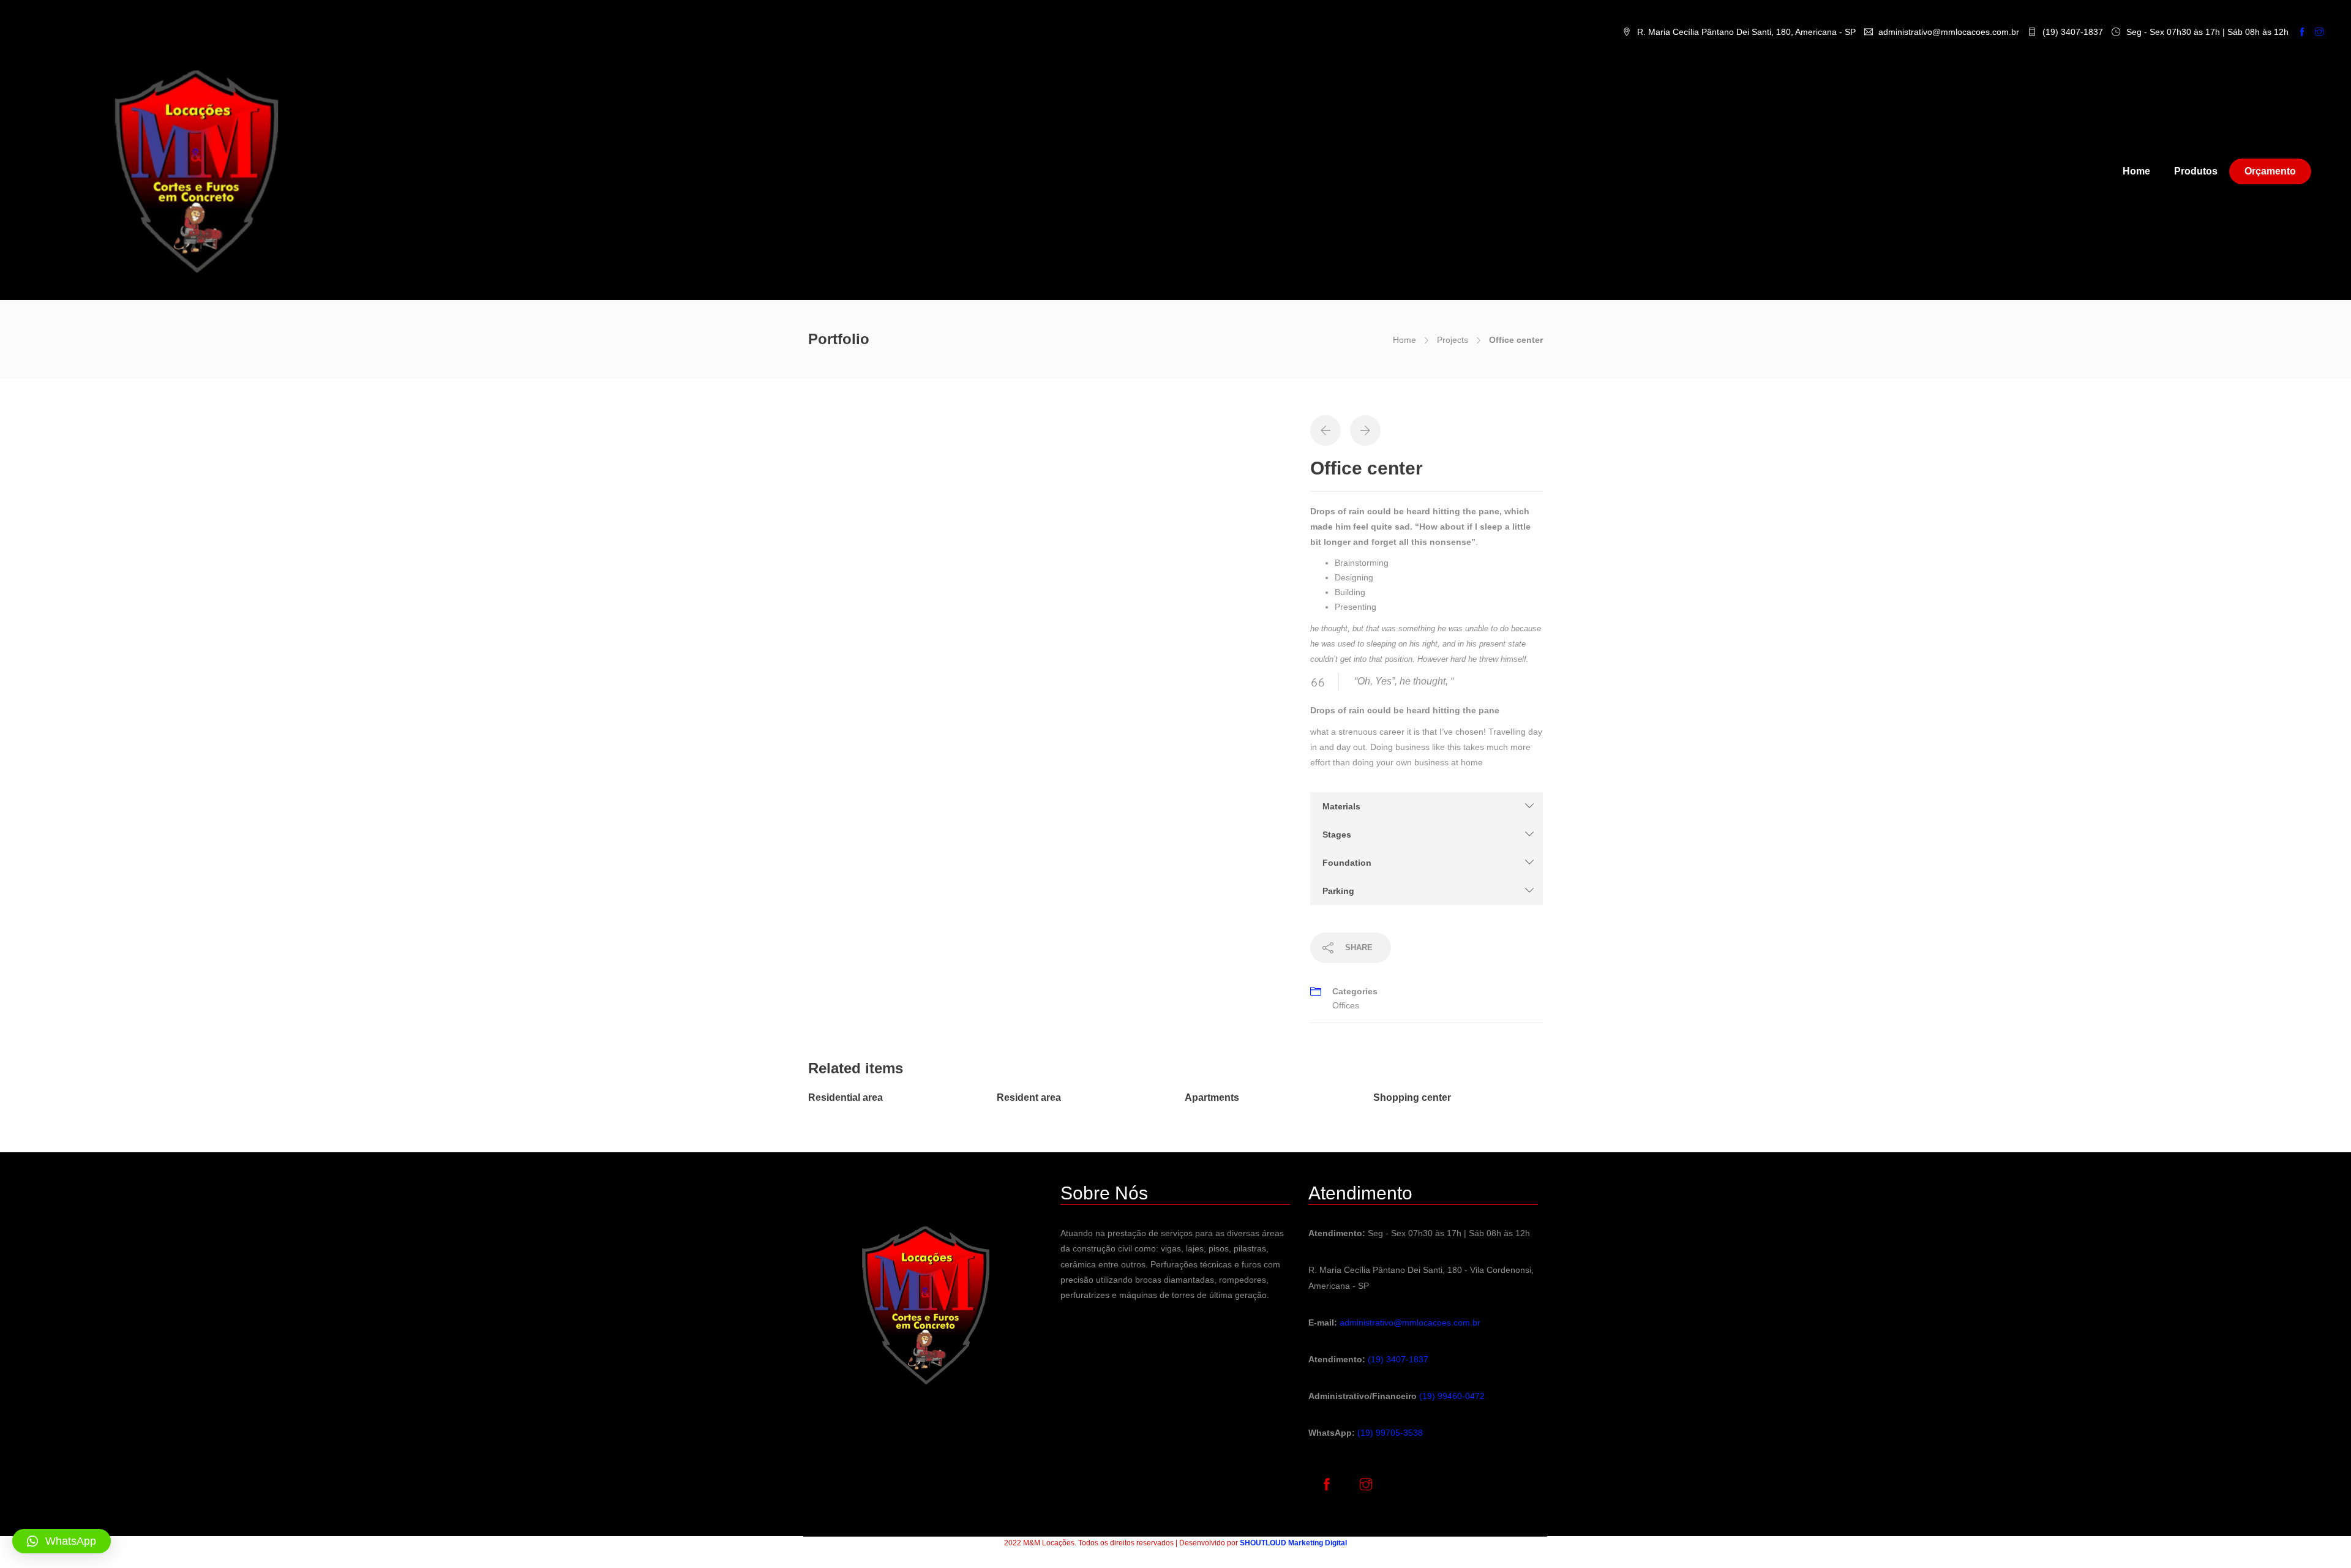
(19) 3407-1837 (1398, 1359)
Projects (1453, 340)
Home (2136, 171)
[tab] (1427, 806)
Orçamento (2270, 171)
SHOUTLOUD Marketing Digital (1293, 1543)
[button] (1427, 806)
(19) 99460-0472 (1452, 1396)
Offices (1346, 1005)
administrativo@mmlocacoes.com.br (1410, 1322)
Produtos (2196, 171)
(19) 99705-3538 (1390, 1433)
